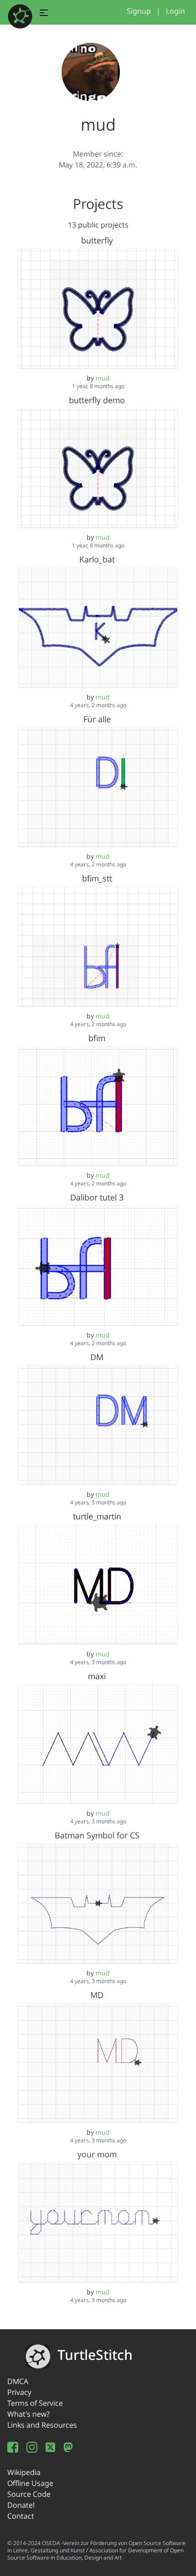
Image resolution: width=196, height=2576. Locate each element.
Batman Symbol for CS (97, 1835)
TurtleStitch (95, 2355)
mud (103, 378)
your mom (97, 2154)
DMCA (18, 2381)
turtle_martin (97, 1516)
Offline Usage (30, 2483)
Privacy (19, 2392)
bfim (97, 1038)
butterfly (97, 240)
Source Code (29, 2494)
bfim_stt (97, 878)
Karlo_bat (97, 559)
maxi (97, 1676)
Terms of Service (35, 2403)
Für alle (97, 719)
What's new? (28, 2414)
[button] (44, 14)
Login (175, 11)
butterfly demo (97, 400)
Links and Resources (42, 2425)
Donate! (21, 2505)
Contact (21, 2516)
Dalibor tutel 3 (97, 1197)
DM (97, 1357)
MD (97, 1995)
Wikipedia (24, 2472)
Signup (139, 11)
